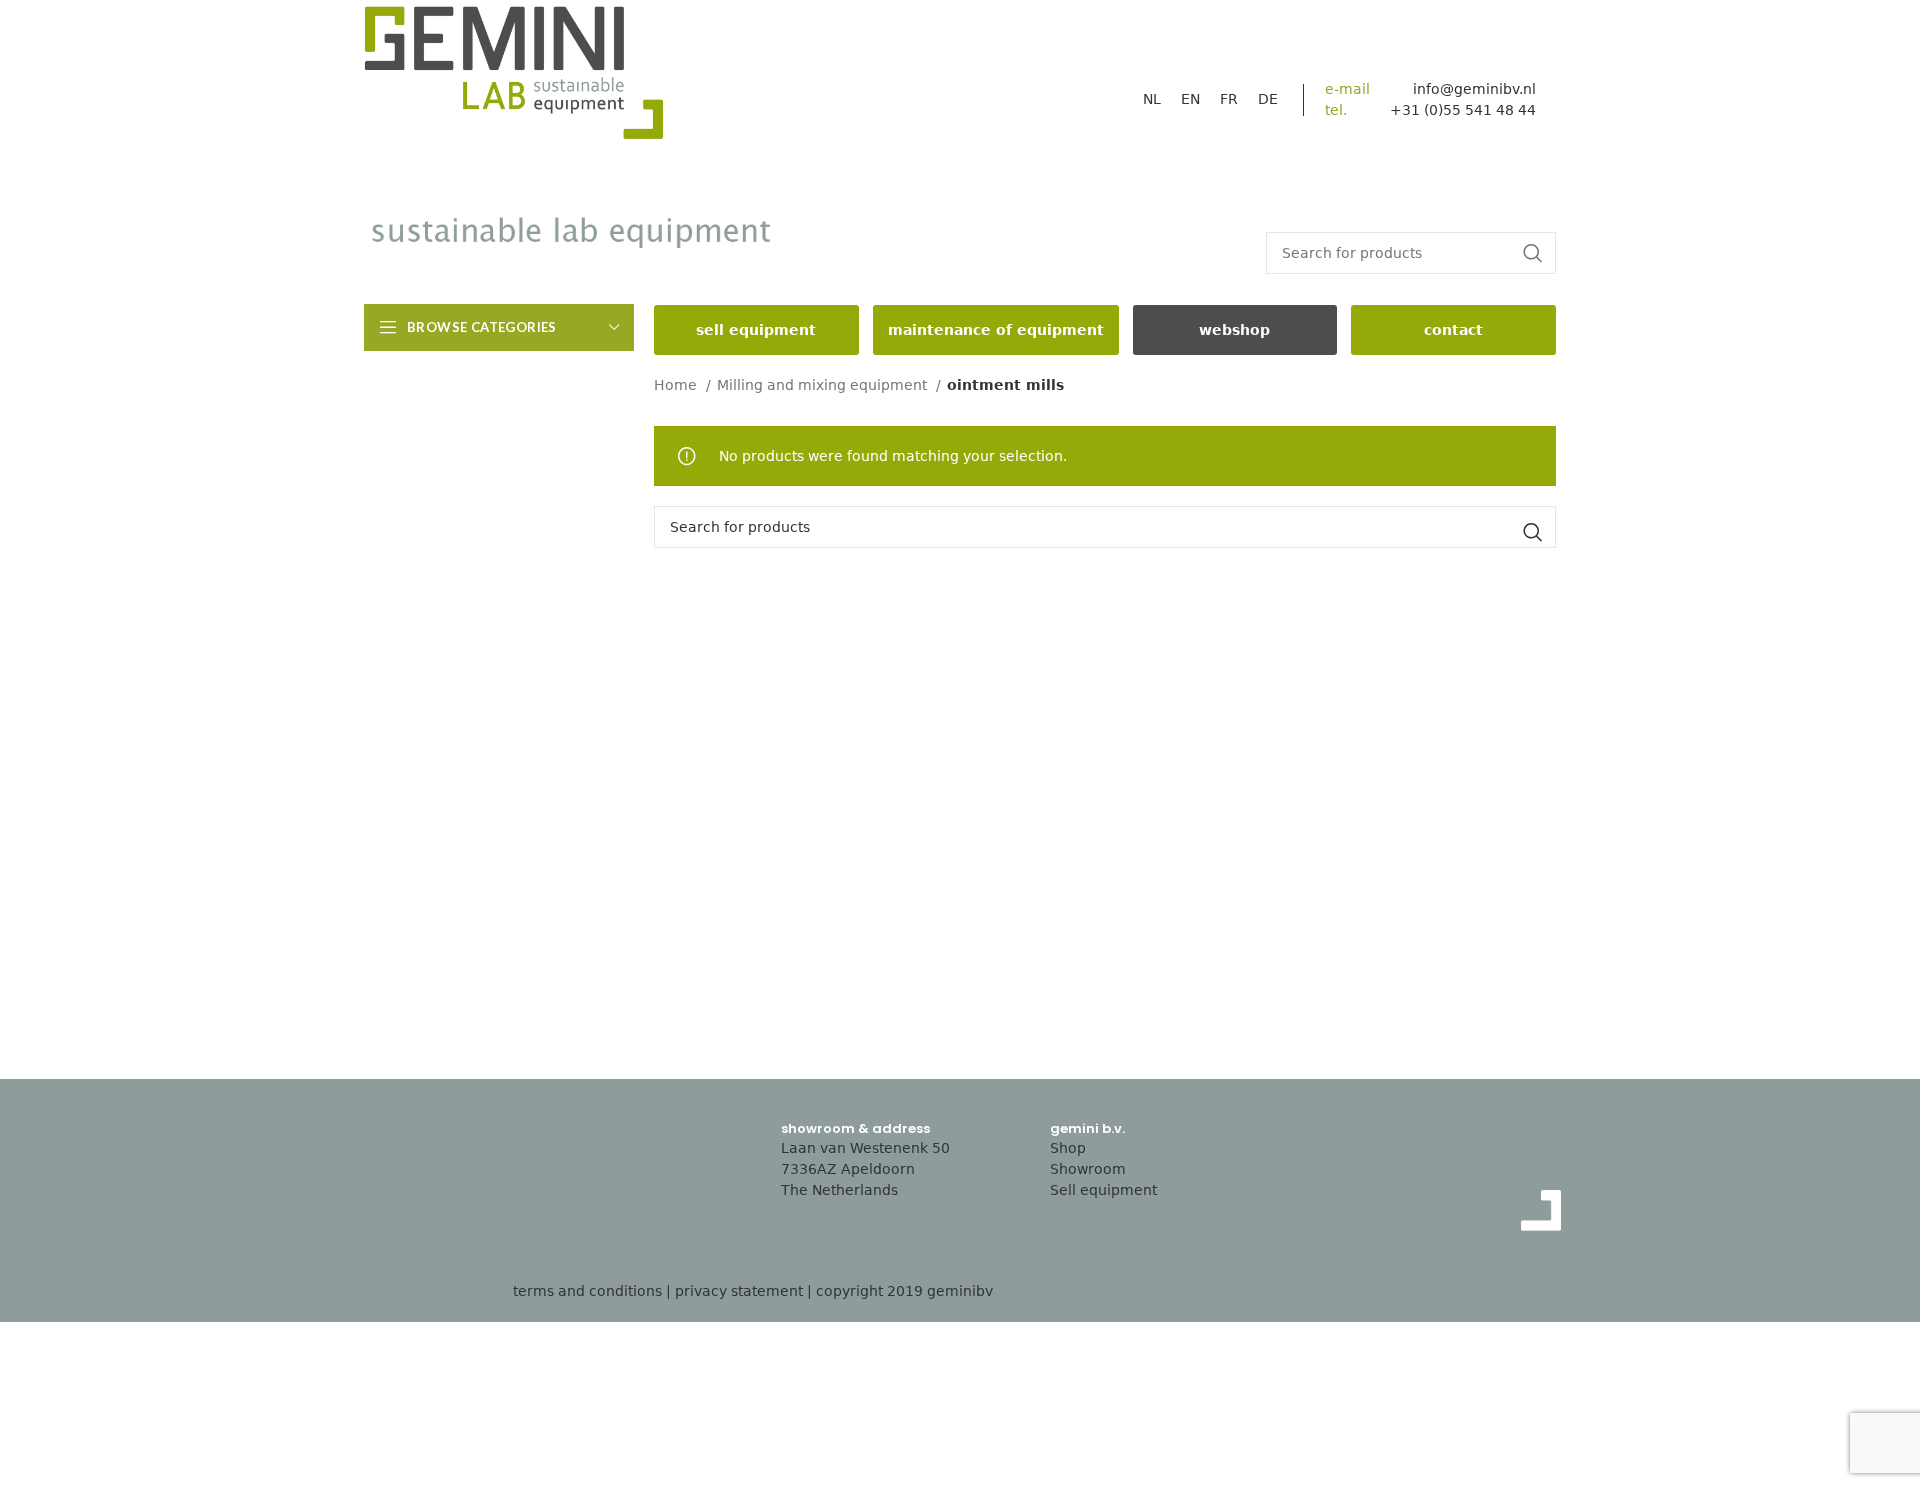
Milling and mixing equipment (824, 385)
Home (677, 385)
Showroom (1088, 1169)
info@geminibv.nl (1474, 89)
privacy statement (739, 1291)
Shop (1068, 1148)
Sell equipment (1103, 1190)
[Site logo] (514, 78)
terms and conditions (587, 1291)
